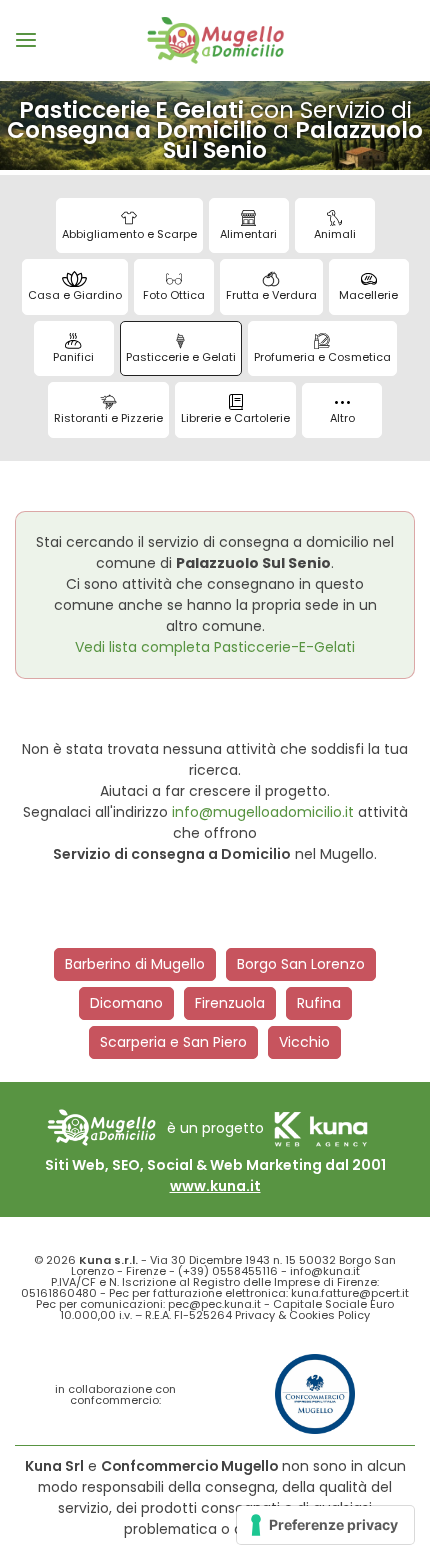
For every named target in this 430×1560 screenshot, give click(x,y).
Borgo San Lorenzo (301, 964)
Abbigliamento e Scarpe (129, 234)
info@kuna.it (325, 1271)
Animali (335, 234)
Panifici (73, 357)
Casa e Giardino (75, 295)
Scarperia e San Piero (173, 1042)
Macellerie (368, 295)
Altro (342, 418)
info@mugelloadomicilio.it (263, 812)
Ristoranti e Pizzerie (108, 418)
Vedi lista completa (215, 647)
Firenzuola (230, 1003)
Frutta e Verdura (271, 295)
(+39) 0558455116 (228, 1271)
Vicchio (304, 1042)
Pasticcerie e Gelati (181, 357)
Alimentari (248, 234)
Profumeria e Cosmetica (322, 357)
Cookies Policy (329, 1315)
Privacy (255, 1315)
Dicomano (126, 1003)
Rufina (319, 1003)
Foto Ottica (174, 295)
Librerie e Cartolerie (235, 418)
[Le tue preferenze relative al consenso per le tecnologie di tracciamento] (325, 1525)
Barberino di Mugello (135, 964)
